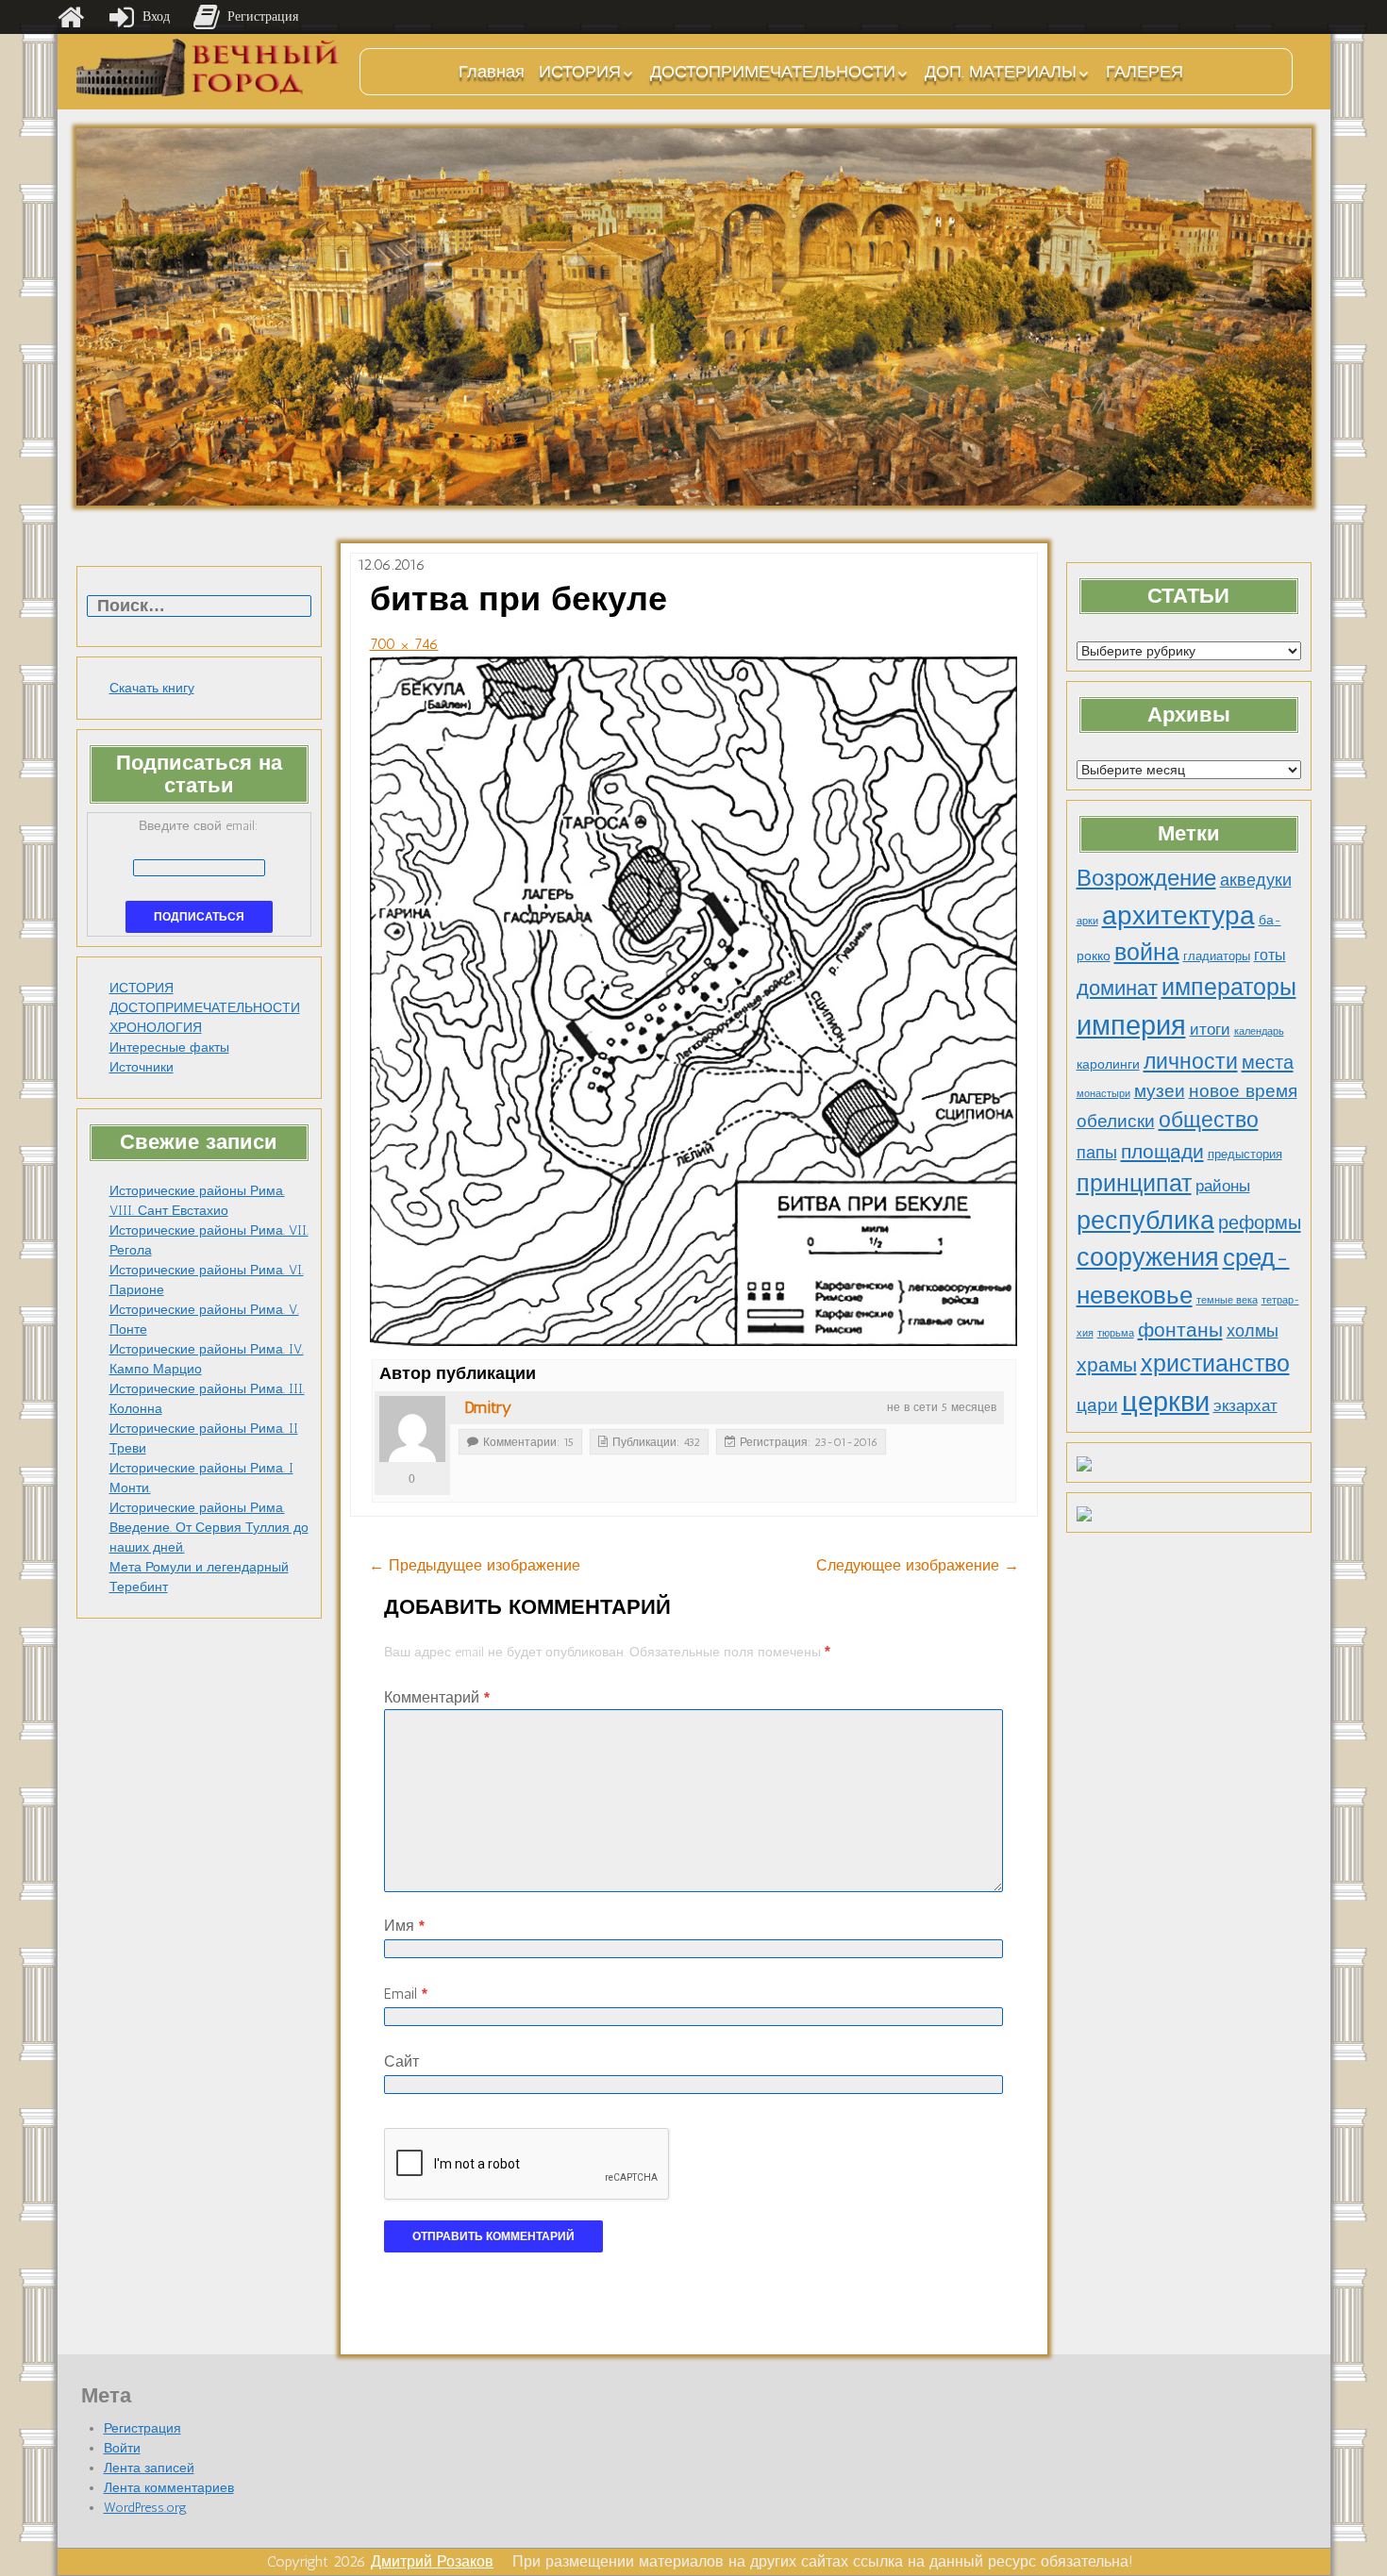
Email (406, 1994)
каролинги (1108, 1064)
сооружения (1148, 1257)
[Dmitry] (412, 1429)
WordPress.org (145, 2508)
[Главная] (71, 17)
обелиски (1116, 1121)
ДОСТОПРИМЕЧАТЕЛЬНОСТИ (773, 72)
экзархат (1245, 1405)
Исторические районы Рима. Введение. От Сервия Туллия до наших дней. (209, 1528)
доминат (1117, 988)
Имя (404, 1926)
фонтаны (1180, 1330)
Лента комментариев (169, 2488)
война (1147, 952)
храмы (1107, 1364)
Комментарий (437, 1697)
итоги (1210, 1029)
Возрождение (1146, 878)
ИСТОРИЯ (580, 72)
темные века (1227, 1300)
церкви (1166, 1401)
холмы (1253, 1330)
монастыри (1103, 1094)
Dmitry (488, 1407)
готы (1270, 955)
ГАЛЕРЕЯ (1145, 72)
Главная (492, 72)
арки (1087, 921)
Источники (142, 1067)
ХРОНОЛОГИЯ (156, 1028)
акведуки (1256, 880)
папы (1097, 1153)
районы (1223, 1186)
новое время (1243, 1091)
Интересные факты (169, 1047)
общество (1209, 1120)
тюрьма (1116, 1333)
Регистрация (142, 2428)
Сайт (401, 2061)
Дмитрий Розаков (432, 2561)
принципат (1134, 1183)
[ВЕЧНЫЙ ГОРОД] (209, 67)
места (1268, 1062)
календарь (1259, 1031)
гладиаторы (1217, 956)
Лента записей (149, 2468)
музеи (1160, 1091)
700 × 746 (404, 644)
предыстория (1245, 1154)
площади (1162, 1151)
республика (1145, 1221)
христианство (1215, 1363)
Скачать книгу (152, 688)
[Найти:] (199, 607)
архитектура (1178, 915)
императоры (1229, 987)
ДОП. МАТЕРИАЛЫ (1001, 72)
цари (1097, 1405)
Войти (122, 2448)
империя (1131, 1025)
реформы (1260, 1222)
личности (1191, 1062)
